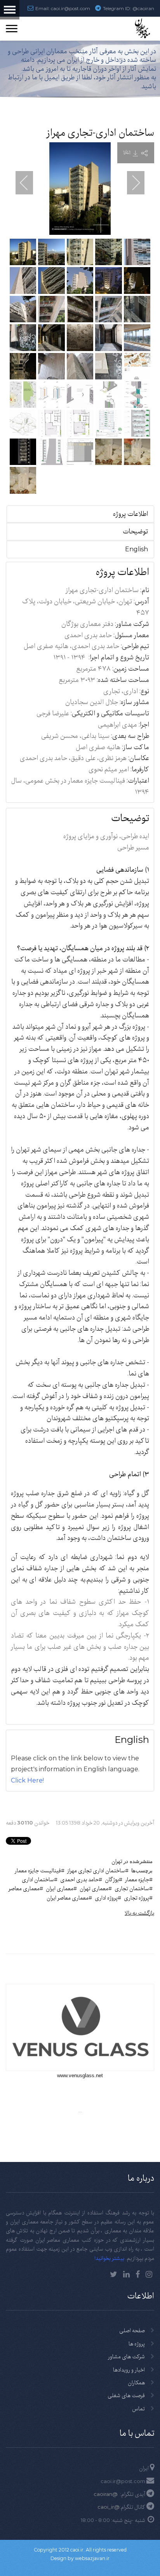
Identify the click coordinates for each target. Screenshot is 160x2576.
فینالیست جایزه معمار (38, 1870)
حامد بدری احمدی (79, 1879)
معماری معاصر (24, 1888)
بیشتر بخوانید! (109, 2258)
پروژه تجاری (137, 1898)
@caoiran (143, 8)
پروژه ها (137, 2344)
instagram (149, 2274)
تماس (138, 2408)
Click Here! (27, 1780)
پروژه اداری (106, 1898)
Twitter (114, 2274)
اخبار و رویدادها (129, 2370)
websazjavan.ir (92, 2558)
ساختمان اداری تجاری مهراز (96, 1870)
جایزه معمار (137, 1879)
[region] (80, 73)
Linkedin (126, 2274)
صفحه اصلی (132, 2330)
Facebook (138, 2274)
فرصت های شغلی (126, 2395)
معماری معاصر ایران (68, 1898)
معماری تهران (94, 1888)
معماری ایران (60, 1888)
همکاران (136, 2382)
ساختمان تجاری (132, 1888)
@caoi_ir (109, 2507)
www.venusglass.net (80, 2075)
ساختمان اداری (38, 1879)
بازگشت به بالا (139, 1913)
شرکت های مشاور (126, 2356)
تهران (117, 1861)
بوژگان (112, 1879)
